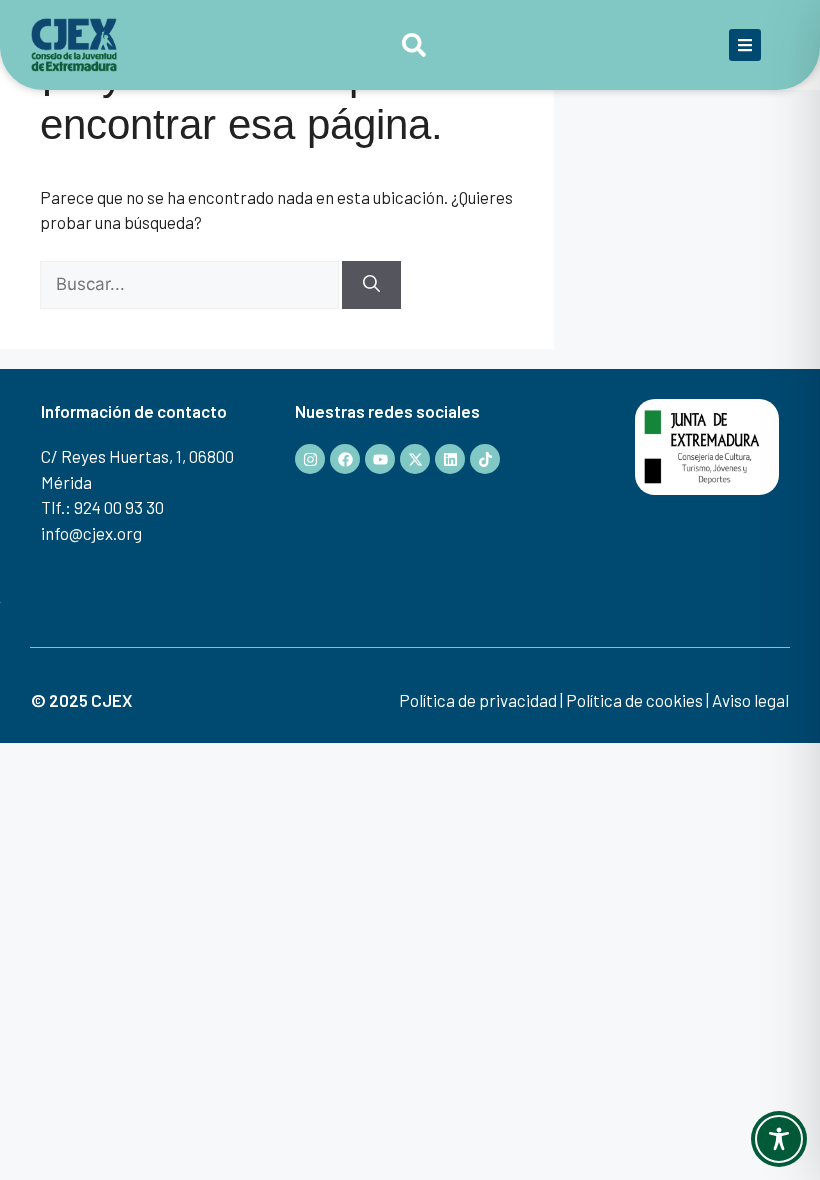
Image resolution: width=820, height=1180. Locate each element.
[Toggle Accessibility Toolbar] (779, 1139)
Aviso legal (750, 700)
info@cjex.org (91, 533)
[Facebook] (345, 459)
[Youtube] (380, 459)
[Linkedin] (450, 459)
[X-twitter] (415, 459)
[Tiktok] (485, 459)
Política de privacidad (478, 700)
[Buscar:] (191, 283)
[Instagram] (310, 459)
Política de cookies (634, 700)
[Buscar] (371, 285)
